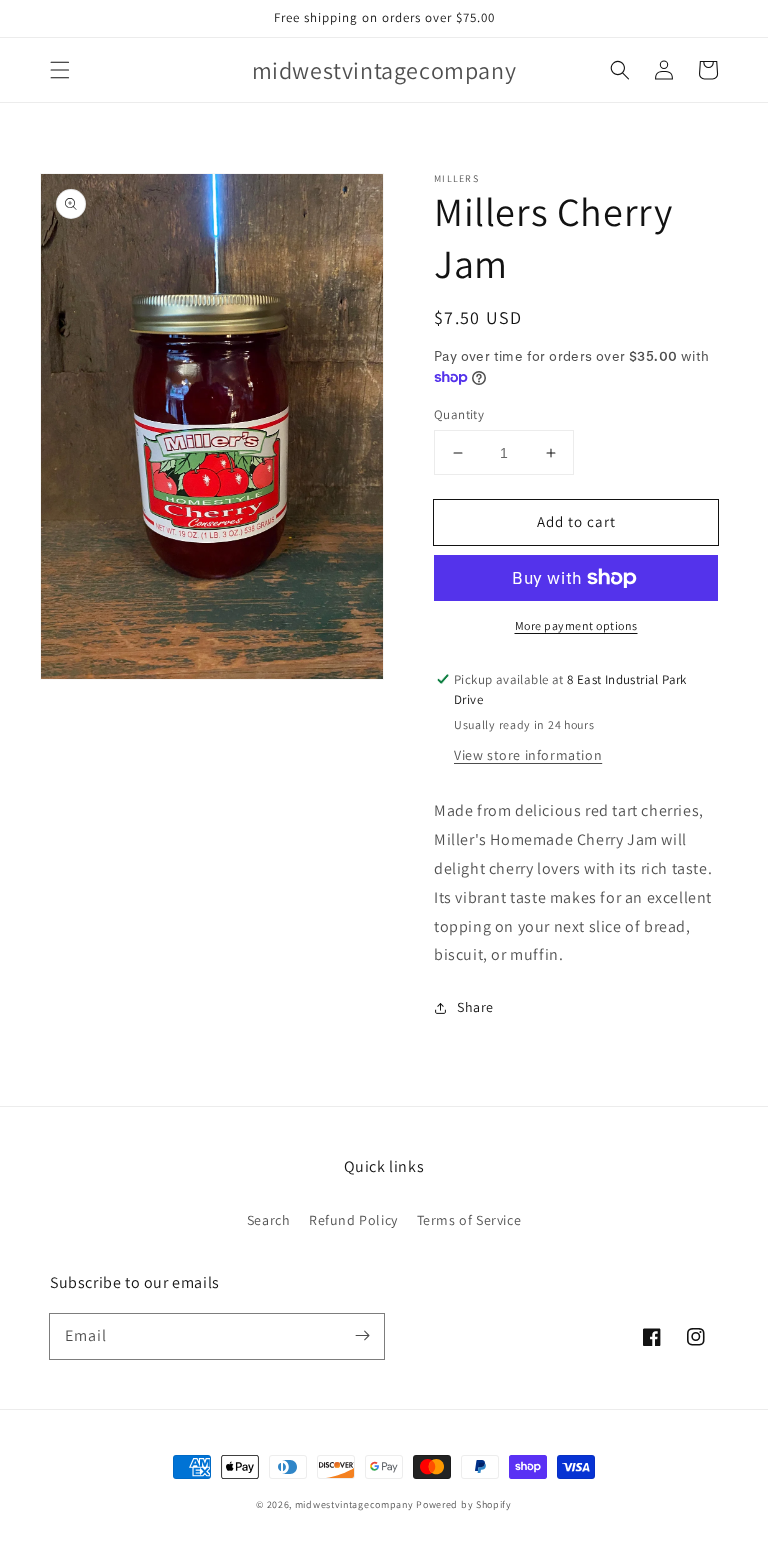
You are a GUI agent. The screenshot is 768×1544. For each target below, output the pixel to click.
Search (269, 1220)
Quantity (459, 414)
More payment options (576, 625)
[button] (60, 70)
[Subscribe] (362, 1336)
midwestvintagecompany (354, 1504)
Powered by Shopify (464, 1504)
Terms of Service (469, 1220)
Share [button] (475, 1007)
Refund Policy (353, 1220)
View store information (528, 755)
